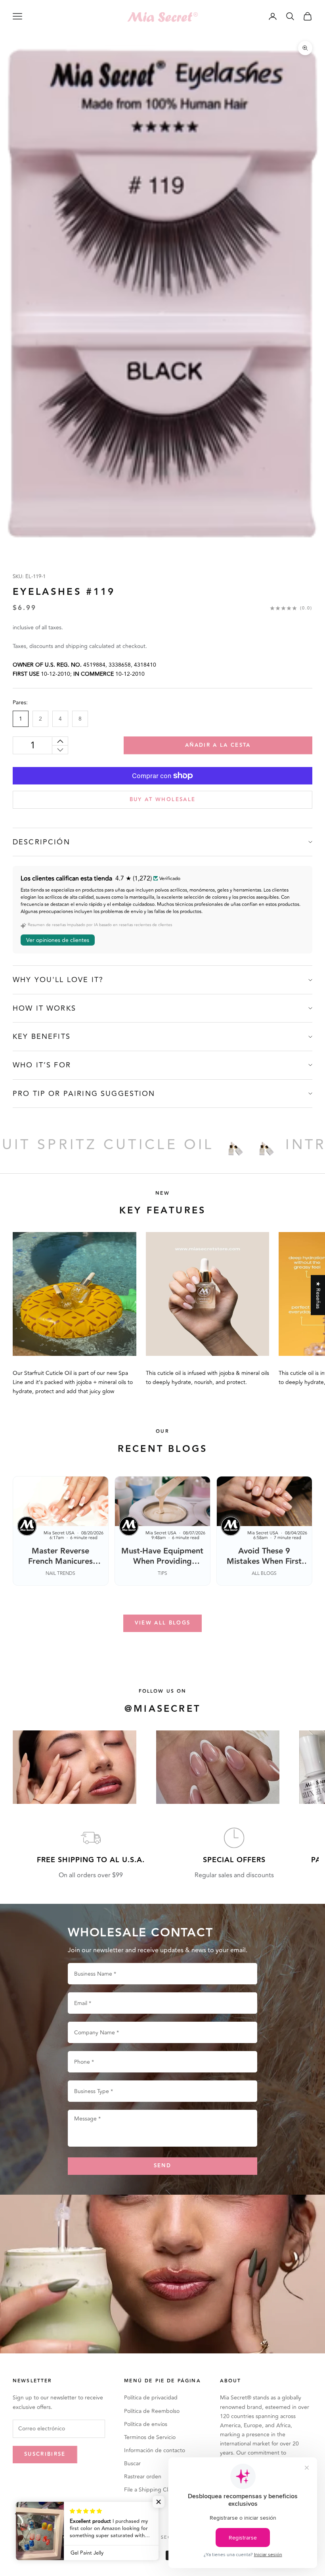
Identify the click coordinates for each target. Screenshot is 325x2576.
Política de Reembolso (152, 2411)
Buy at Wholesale (162, 800)
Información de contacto (155, 2450)
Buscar (132, 2464)
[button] (159, 2502)
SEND (162, 2166)
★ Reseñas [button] (318, 1295)
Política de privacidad (151, 2398)
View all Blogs (163, 1623)
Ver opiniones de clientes (58, 940)
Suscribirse (45, 2454)
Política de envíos (146, 2424)
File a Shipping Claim (150, 2490)
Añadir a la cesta (218, 745)
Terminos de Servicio (150, 2437)
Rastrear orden (143, 2477)
